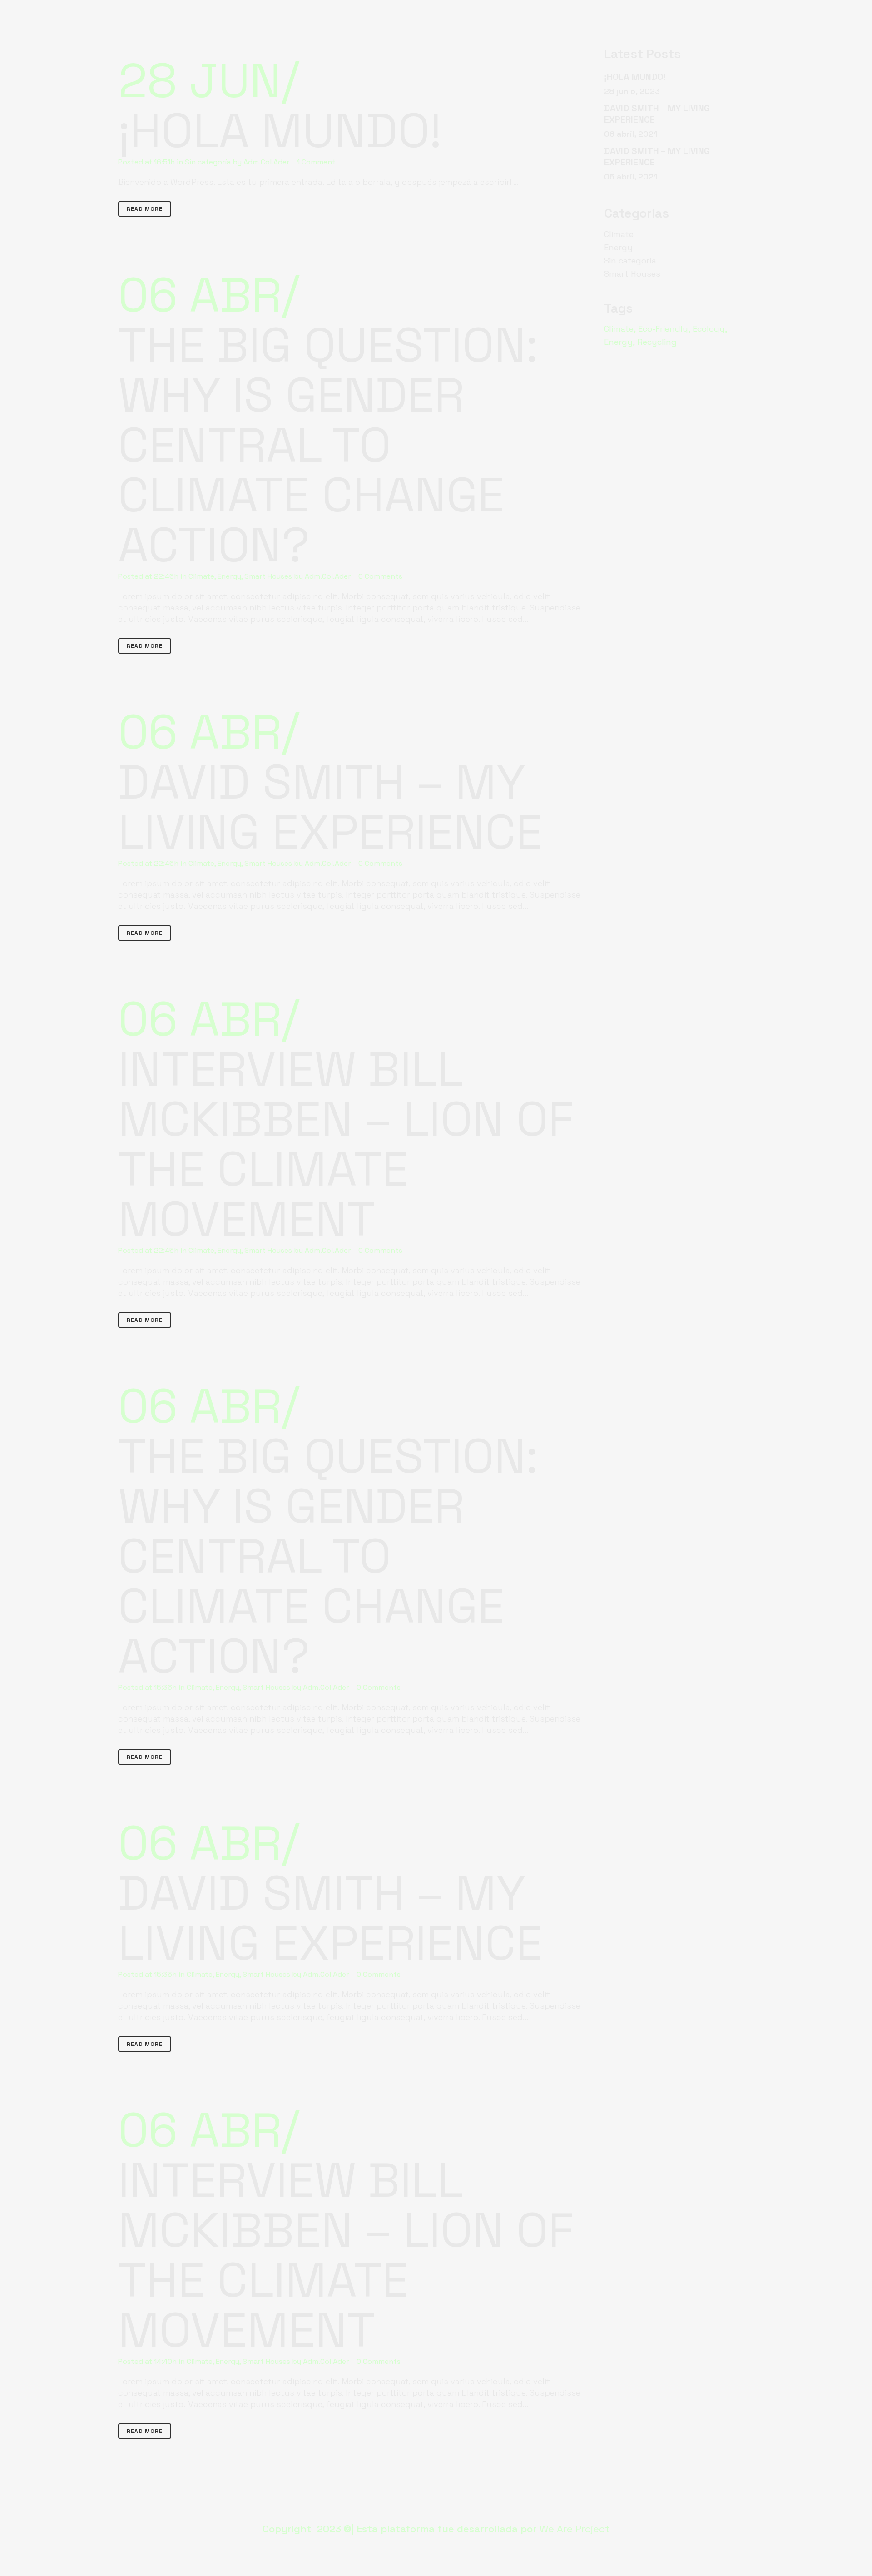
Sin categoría (208, 162)
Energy (229, 576)
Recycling (657, 342)
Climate (201, 576)
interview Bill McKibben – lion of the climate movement (346, 1144)
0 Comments (380, 576)
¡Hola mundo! (280, 131)
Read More (145, 209)
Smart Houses (268, 576)
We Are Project (575, 2529)
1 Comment (316, 162)
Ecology (709, 329)
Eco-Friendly (663, 329)
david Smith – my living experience (330, 807)
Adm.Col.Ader (266, 162)
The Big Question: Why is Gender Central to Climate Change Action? (328, 445)
